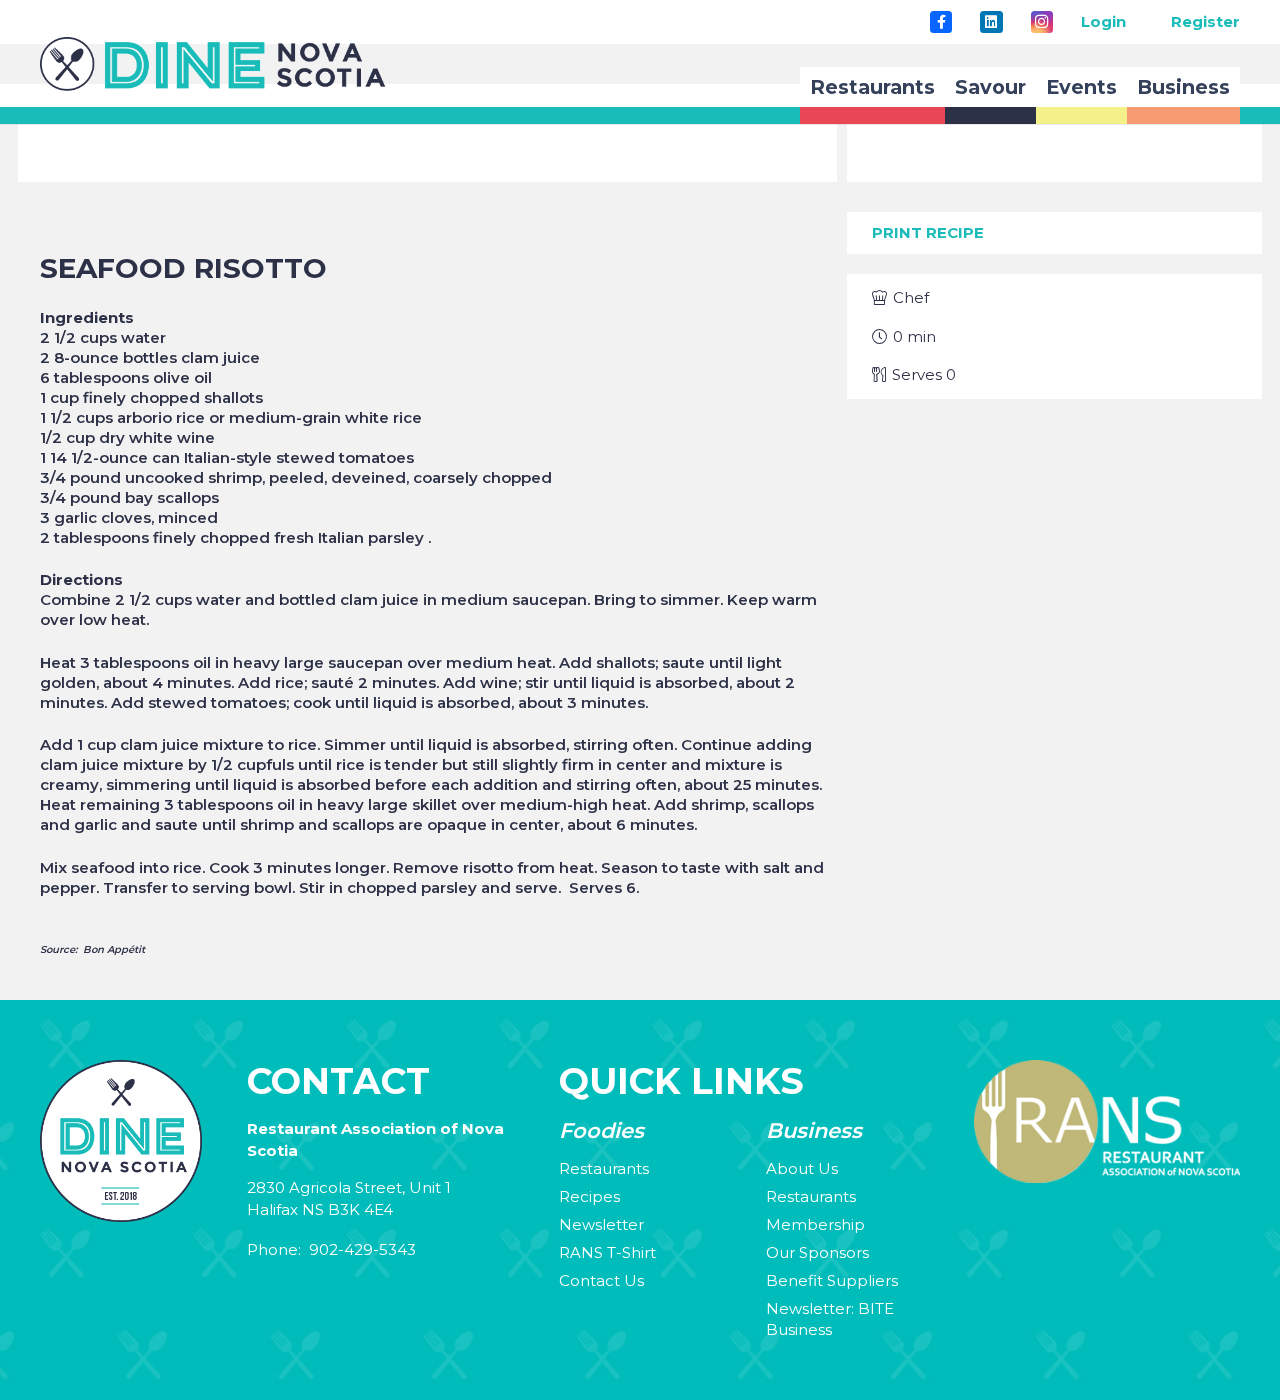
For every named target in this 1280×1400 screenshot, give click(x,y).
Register (1205, 21)
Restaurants (604, 1168)
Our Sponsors (817, 1252)
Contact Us (601, 1280)
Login (1103, 21)
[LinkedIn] (991, 22)
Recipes (589, 1196)
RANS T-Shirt (607, 1252)
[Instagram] (1042, 22)
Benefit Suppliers (832, 1280)
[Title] (941, 22)
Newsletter (601, 1224)
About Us (802, 1168)
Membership (815, 1224)
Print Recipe (928, 232)
